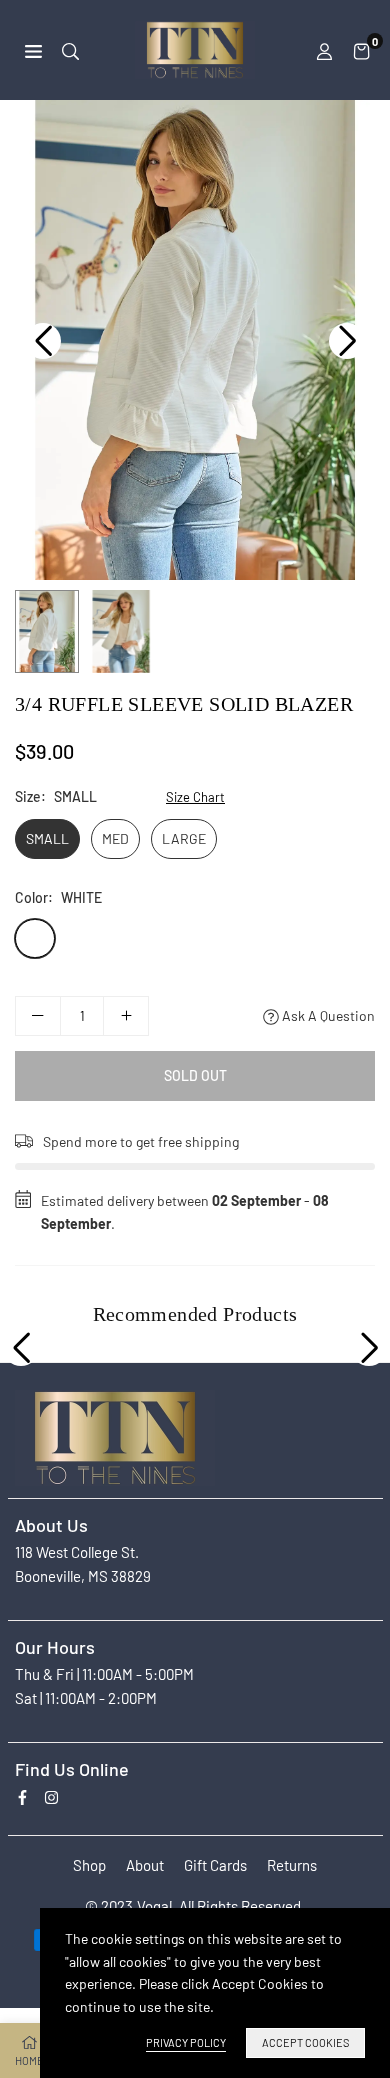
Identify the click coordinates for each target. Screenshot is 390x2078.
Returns (292, 1865)
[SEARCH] (70, 49)
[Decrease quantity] (38, 1016)
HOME (29, 2060)
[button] (361, 50)
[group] (195, 340)
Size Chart (195, 797)
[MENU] (33, 49)
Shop (89, 1865)
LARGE (184, 838)
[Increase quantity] (126, 1016)
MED (115, 838)
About (145, 1865)
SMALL (47, 838)
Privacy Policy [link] (186, 2042)
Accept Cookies (305, 2042)
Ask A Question (327, 1015)
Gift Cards (215, 1865)
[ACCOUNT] (324, 50)
